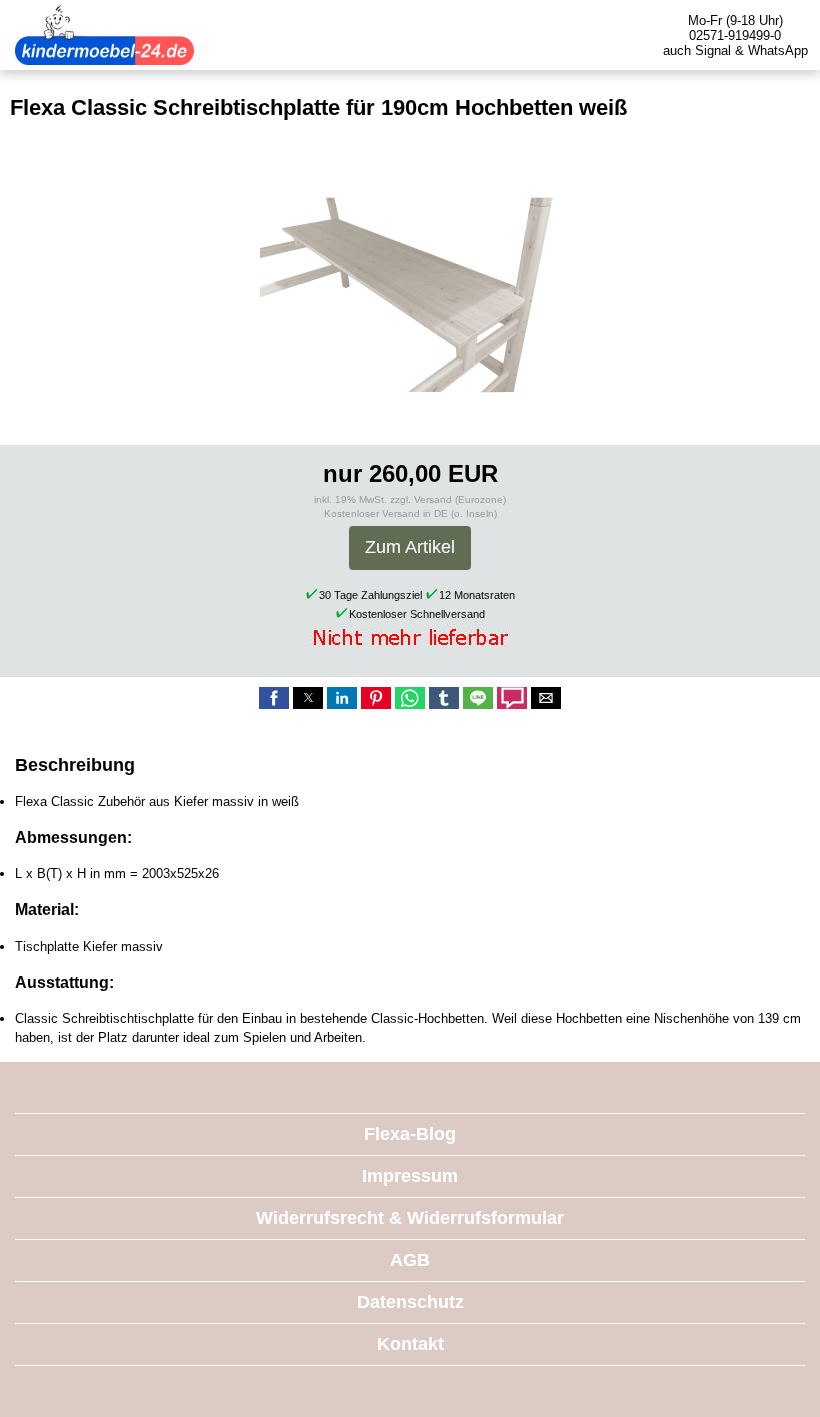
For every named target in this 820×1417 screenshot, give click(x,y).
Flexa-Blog (410, 1134)
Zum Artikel (410, 547)
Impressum (410, 1176)
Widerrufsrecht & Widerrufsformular (410, 1218)
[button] (274, 698)
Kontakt (410, 1344)
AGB (410, 1260)
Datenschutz (410, 1302)
